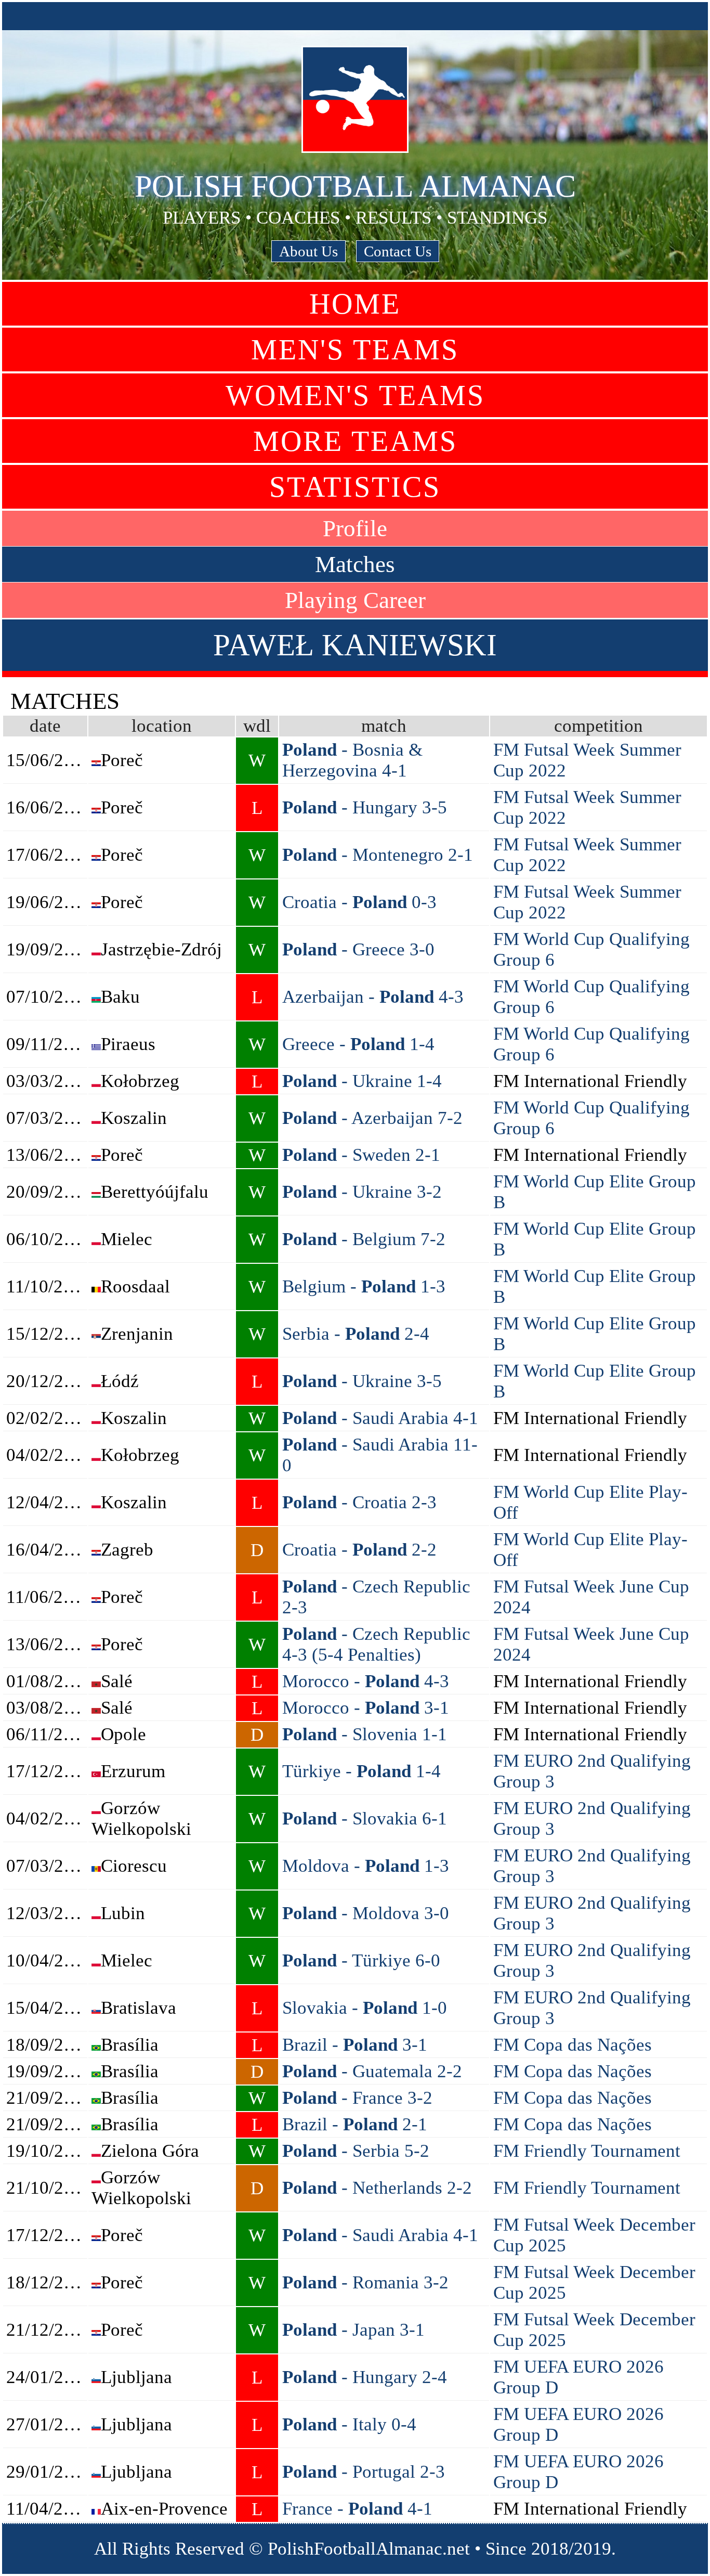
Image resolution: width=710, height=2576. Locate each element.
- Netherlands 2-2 (377, 2188)
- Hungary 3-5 (365, 807)
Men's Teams (355, 349)
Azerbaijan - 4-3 (373, 997)
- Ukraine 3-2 (362, 1192)
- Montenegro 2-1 (378, 855)
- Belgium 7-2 (364, 1239)
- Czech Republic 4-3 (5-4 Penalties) (376, 1644)
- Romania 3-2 (365, 2282)
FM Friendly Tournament (587, 2151)
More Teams (355, 441)
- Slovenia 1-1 (365, 1734)
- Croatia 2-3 (359, 1502)
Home (355, 304)
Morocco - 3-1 (366, 1708)
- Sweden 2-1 (361, 1155)
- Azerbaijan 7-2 (372, 1118)
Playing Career (355, 600)
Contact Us (398, 251)
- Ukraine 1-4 (362, 1081)
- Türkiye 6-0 (361, 1960)
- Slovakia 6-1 (365, 1818)
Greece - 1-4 (358, 1044)
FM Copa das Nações (573, 2045)
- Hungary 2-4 (365, 2377)
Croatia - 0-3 (359, 902)
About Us (308, 251)
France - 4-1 (357, 2509)
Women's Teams (355, 395)
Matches (355, 564)
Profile (355, 528)
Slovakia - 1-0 (365, 2008)
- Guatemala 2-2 (372, 2071)
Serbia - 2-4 (356, 1334)
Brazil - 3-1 (355, 2045)
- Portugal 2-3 (364, 2472)
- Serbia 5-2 (356, 2151)
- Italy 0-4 (349, 2424)
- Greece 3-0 (358, 949)
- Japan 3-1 (353, 2330)
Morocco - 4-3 (366, 1681)
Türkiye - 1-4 (361, 1771)
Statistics (355, 487)
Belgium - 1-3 (364, 1286)
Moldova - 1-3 (366, 1866)
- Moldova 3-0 (366, 1913)
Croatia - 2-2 (359, 1550)
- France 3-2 (357, 2098)
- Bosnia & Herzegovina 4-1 (352, 760)
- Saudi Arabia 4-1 (380, 1418)
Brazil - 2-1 (355, 2124)
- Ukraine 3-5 (362, 1381)
